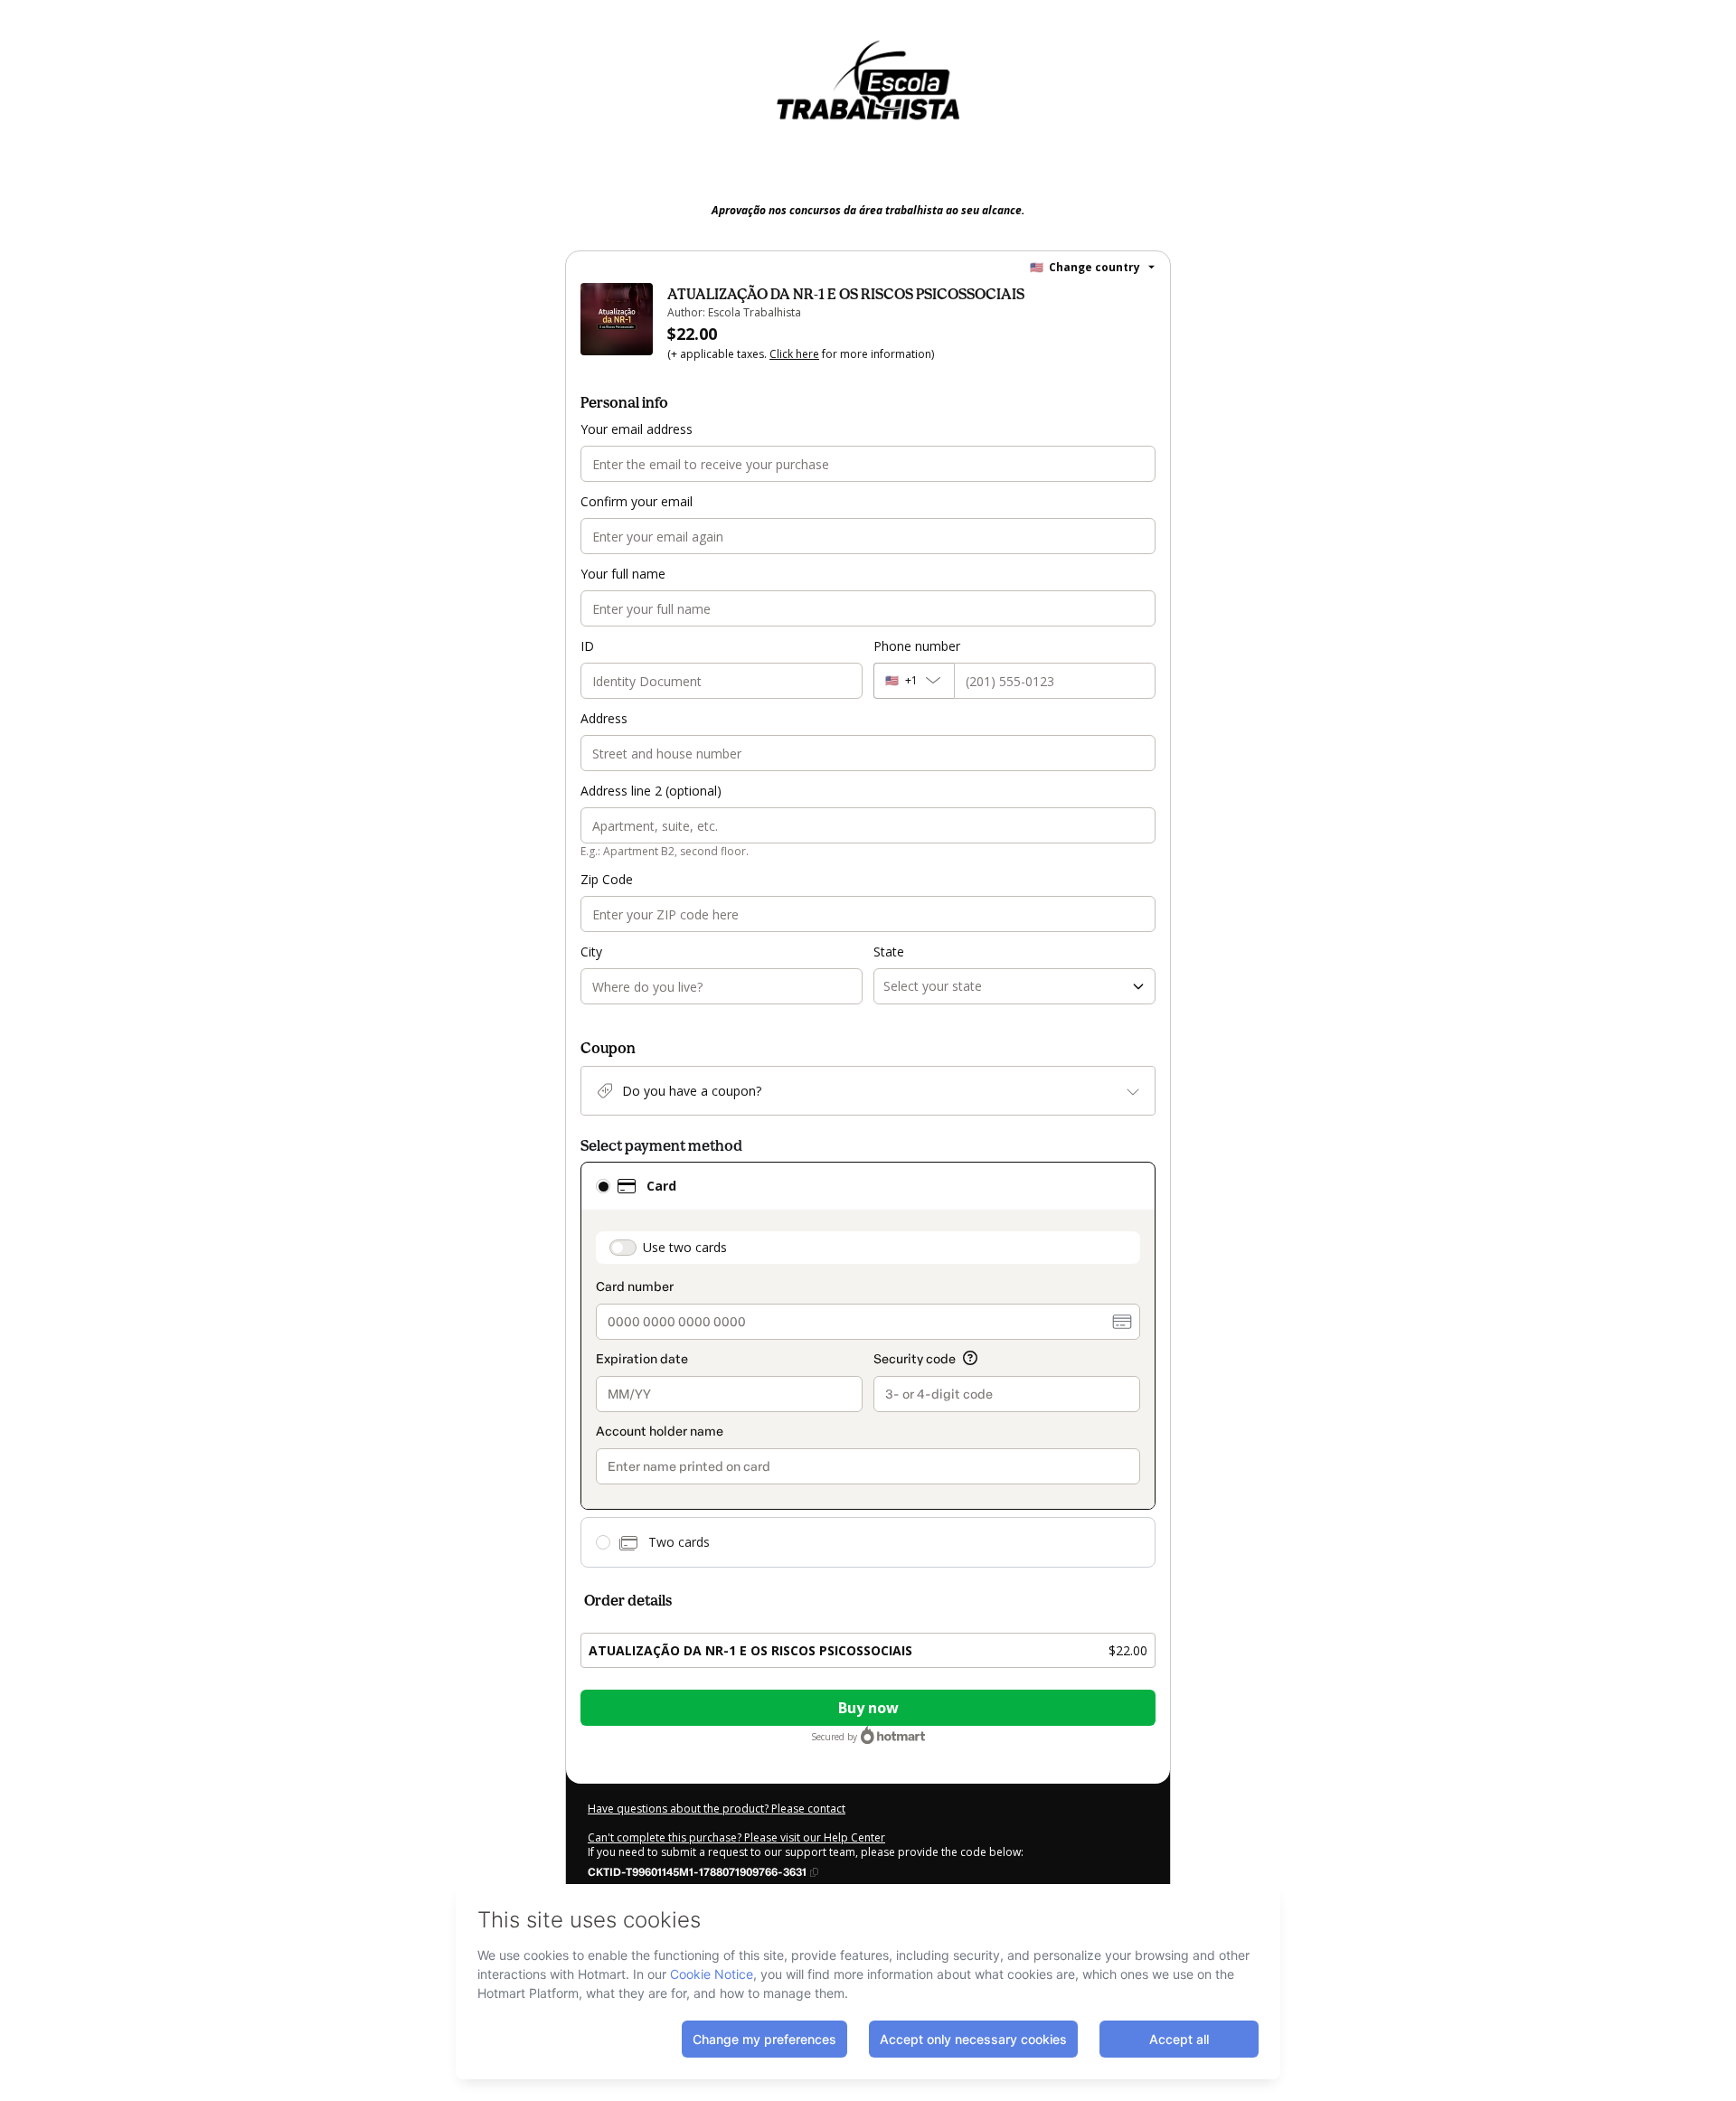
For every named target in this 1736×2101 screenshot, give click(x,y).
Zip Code (607, 879)
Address (604, 718)
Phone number (917, 646)
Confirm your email (637, 501)
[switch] (623, 1248)
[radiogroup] (868, 1365)
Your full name (623, 574)
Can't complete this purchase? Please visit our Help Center (736, 1837)
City (591, 952)
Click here (794, 354)
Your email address (637, 429)
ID (587, 646)
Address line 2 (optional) (651, 791)
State (889, 952)
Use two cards (685, 1247)
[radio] (603, 1186)
